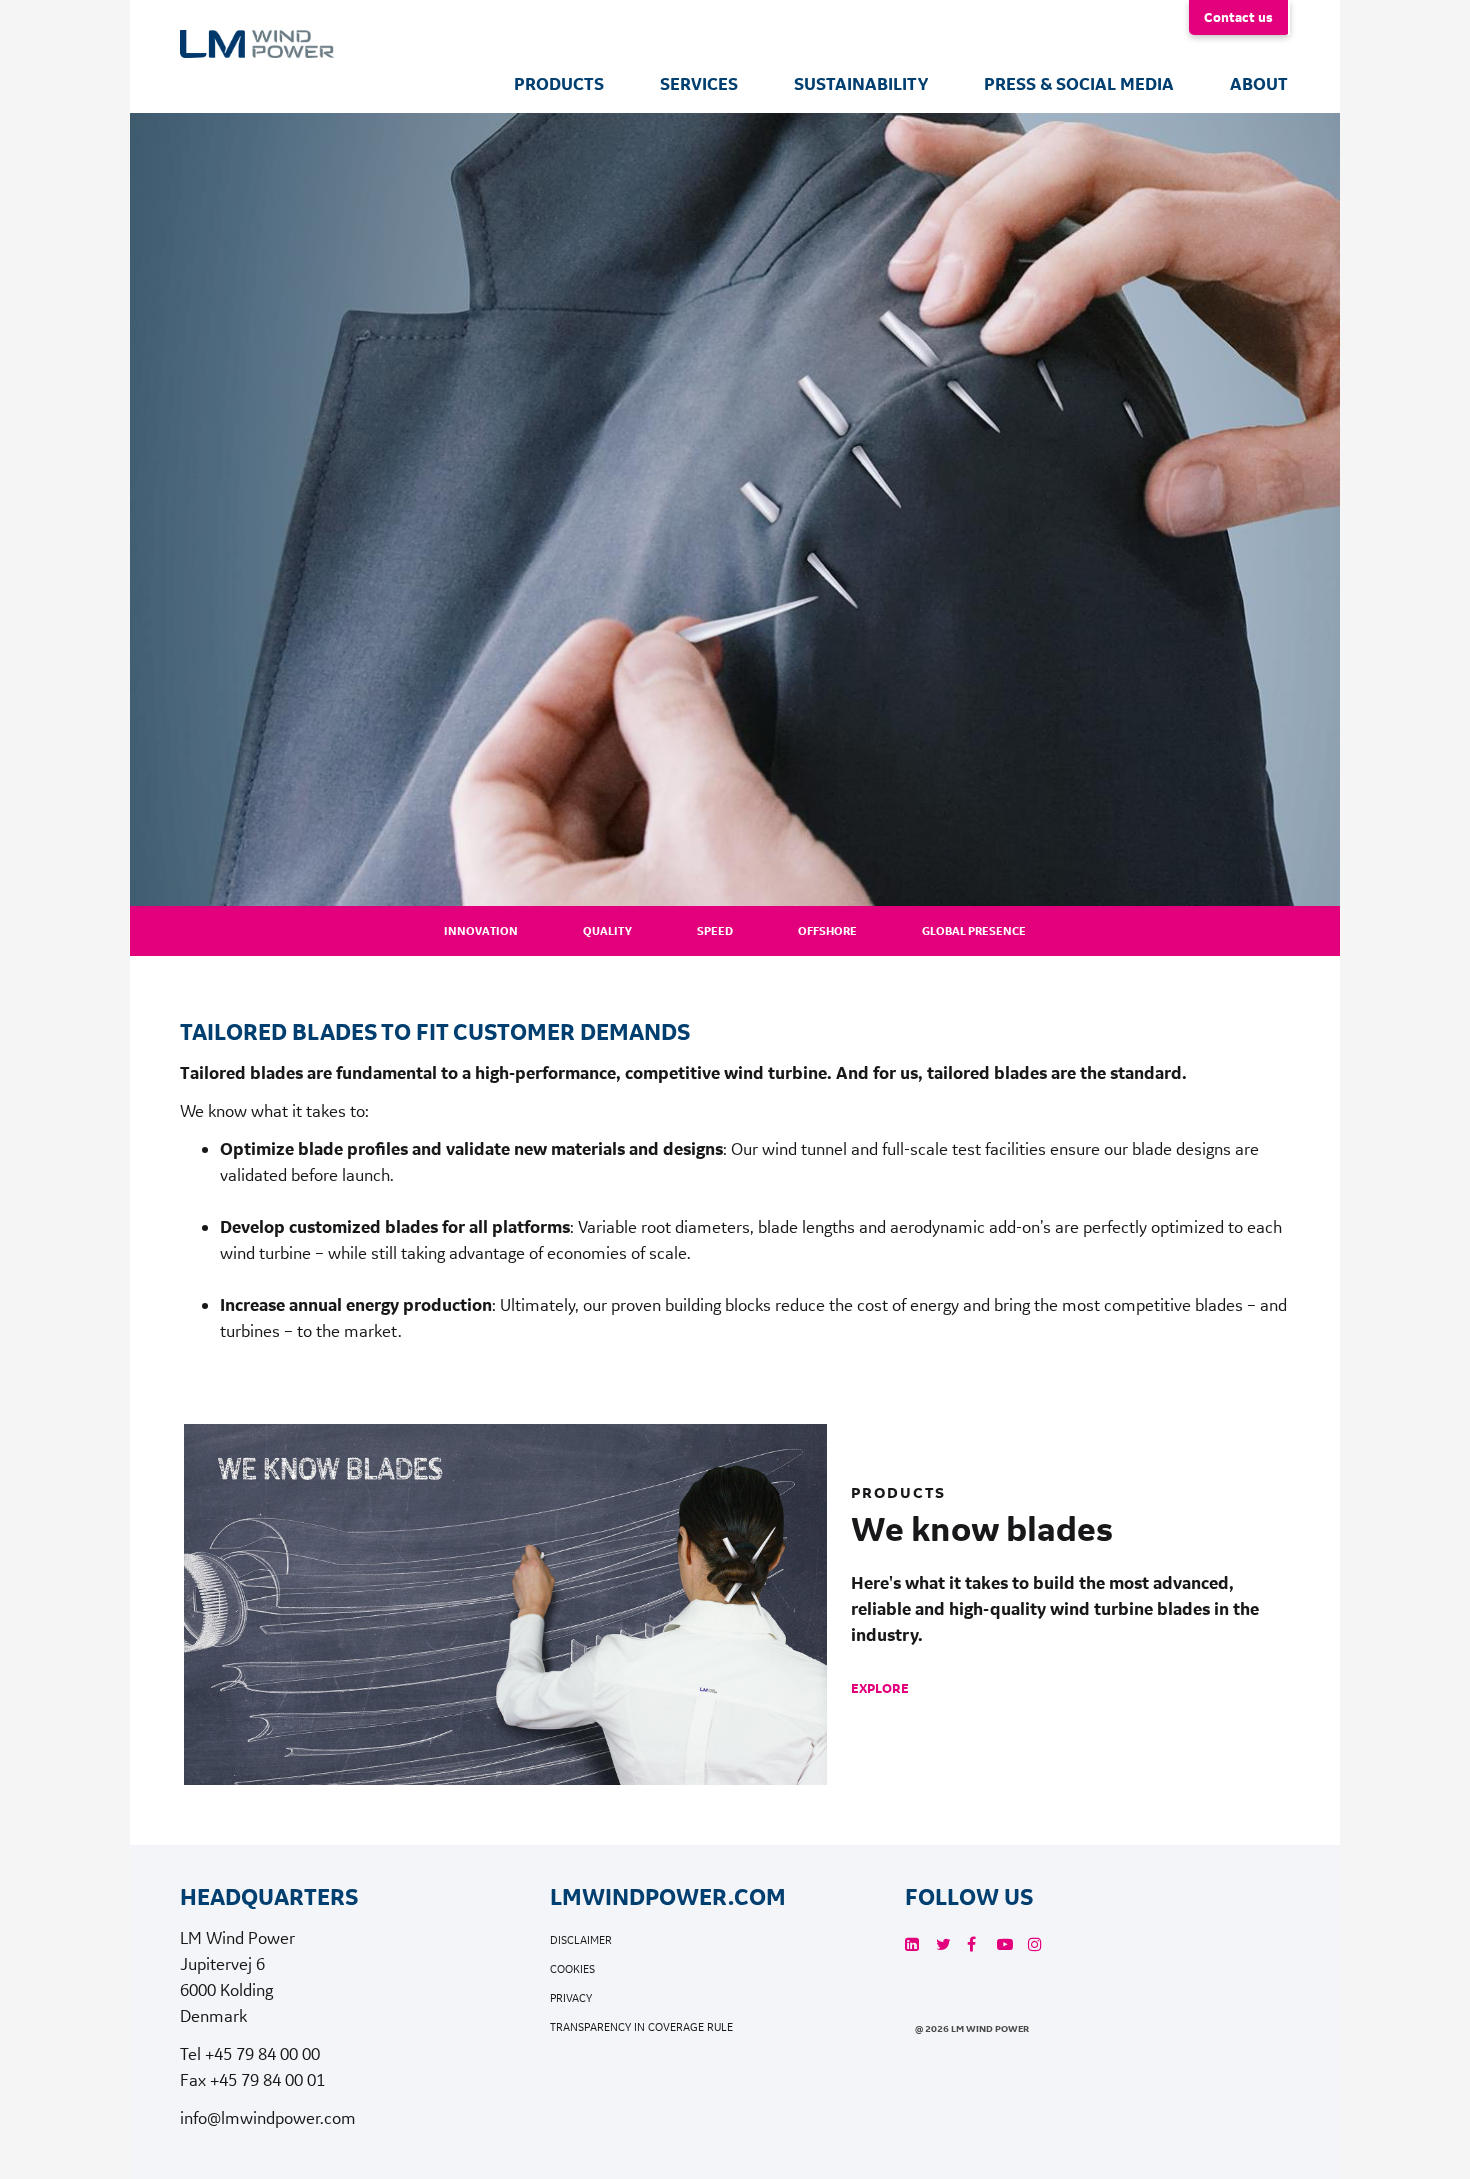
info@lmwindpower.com (268, 2117)
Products (559, 84)
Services (699, 84)
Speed (715, 931)
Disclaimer (581, 1940)
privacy (571, 1998)
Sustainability (861, 84)
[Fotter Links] (912, 1944)
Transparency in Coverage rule (641, 2027)
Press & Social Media (1079, 84)
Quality (607, 931)
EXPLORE (880, 1688)
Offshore (827, 931)
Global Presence (974, 931)
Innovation (481, 931)
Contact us (1238, 17)
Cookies (572, 1969)
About (1259, 84)
